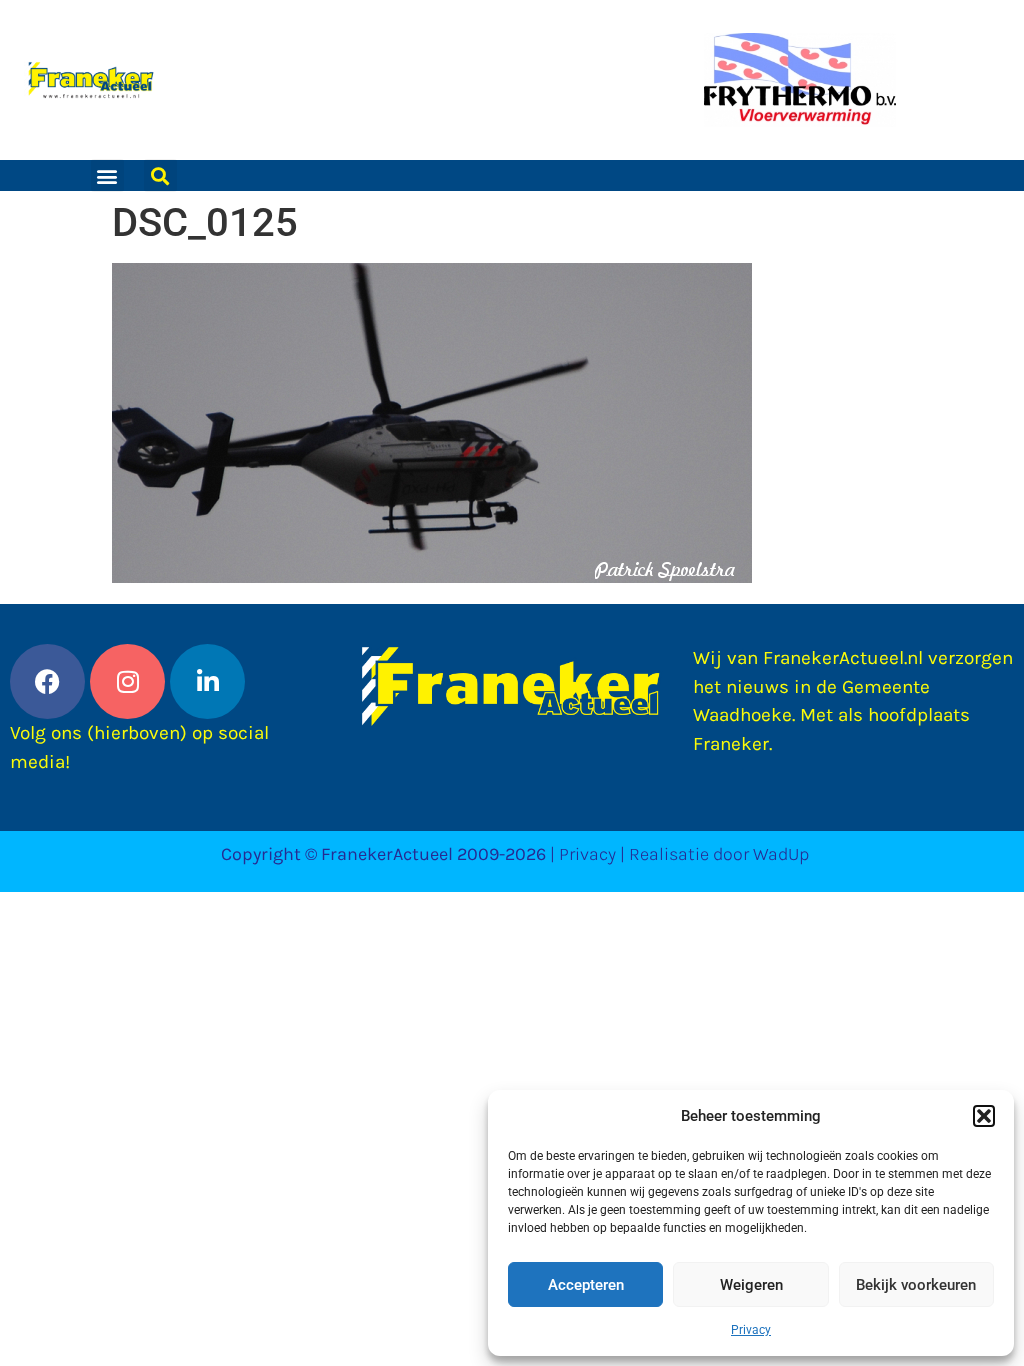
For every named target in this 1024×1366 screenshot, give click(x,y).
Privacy (751, 1330)
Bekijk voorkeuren (916, 1285)
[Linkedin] (207, 681)
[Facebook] (47, 681)
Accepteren (586, 1285)
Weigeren (751, 1285)
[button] (984, 1116)
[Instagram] (127, 681)
